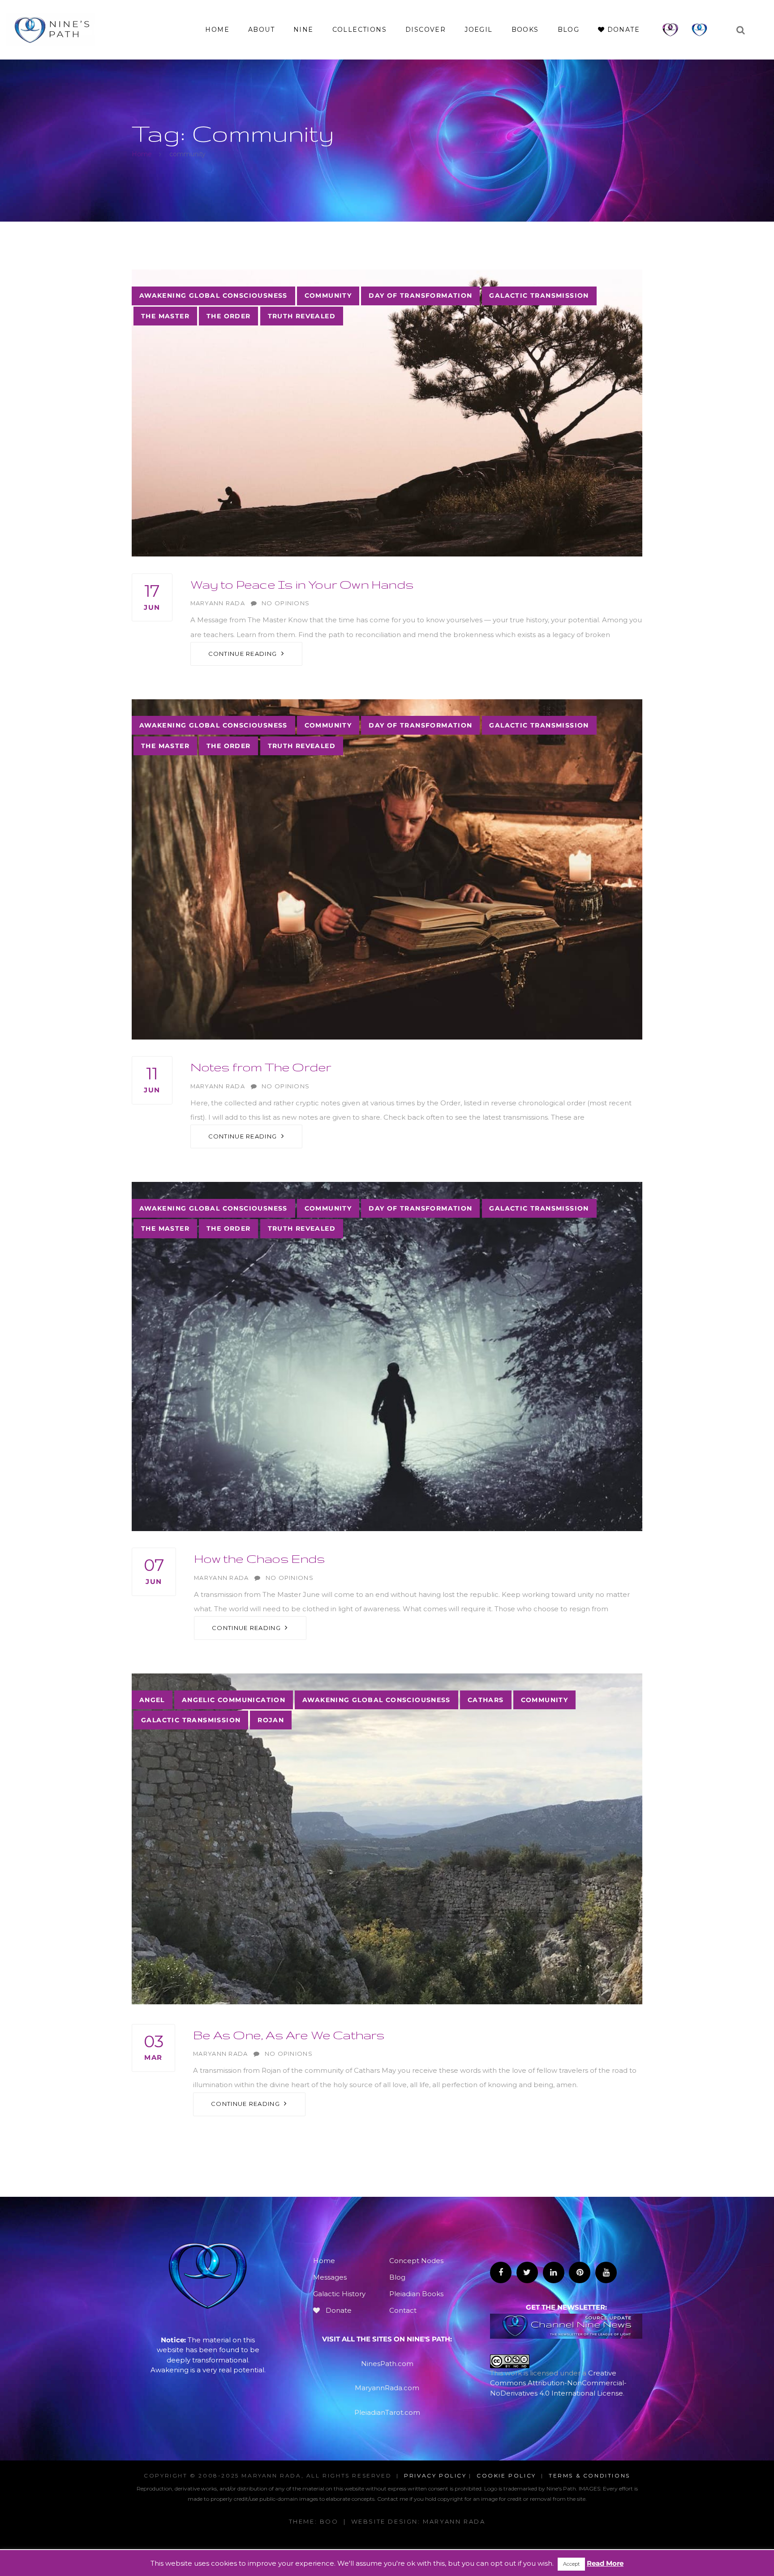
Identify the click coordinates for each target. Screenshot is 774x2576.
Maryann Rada (218, 603)
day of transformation (420, 295)
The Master (165, 316)
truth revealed (302, 316)
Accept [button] (571, 2564)
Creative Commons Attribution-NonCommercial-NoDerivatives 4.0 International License (558, 2383)
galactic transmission (539, 295)
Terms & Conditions (589, 2475)
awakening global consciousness (213, 295)
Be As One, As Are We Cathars (289, 2035)
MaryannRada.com (387, 2388)
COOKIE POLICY (506, 2475)
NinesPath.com (387, 2364)
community (328, 295)
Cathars (486, 1700)
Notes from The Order (261, 1067)
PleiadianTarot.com (387, 2412)
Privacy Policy (435, 2475)
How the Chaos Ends (260, 1558)
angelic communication (234, 1700)
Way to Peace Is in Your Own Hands (302, 584)
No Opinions (286, 603)
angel (152, 1700)
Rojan (271, 1720)
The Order (229, 316)
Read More (605, 2563)
